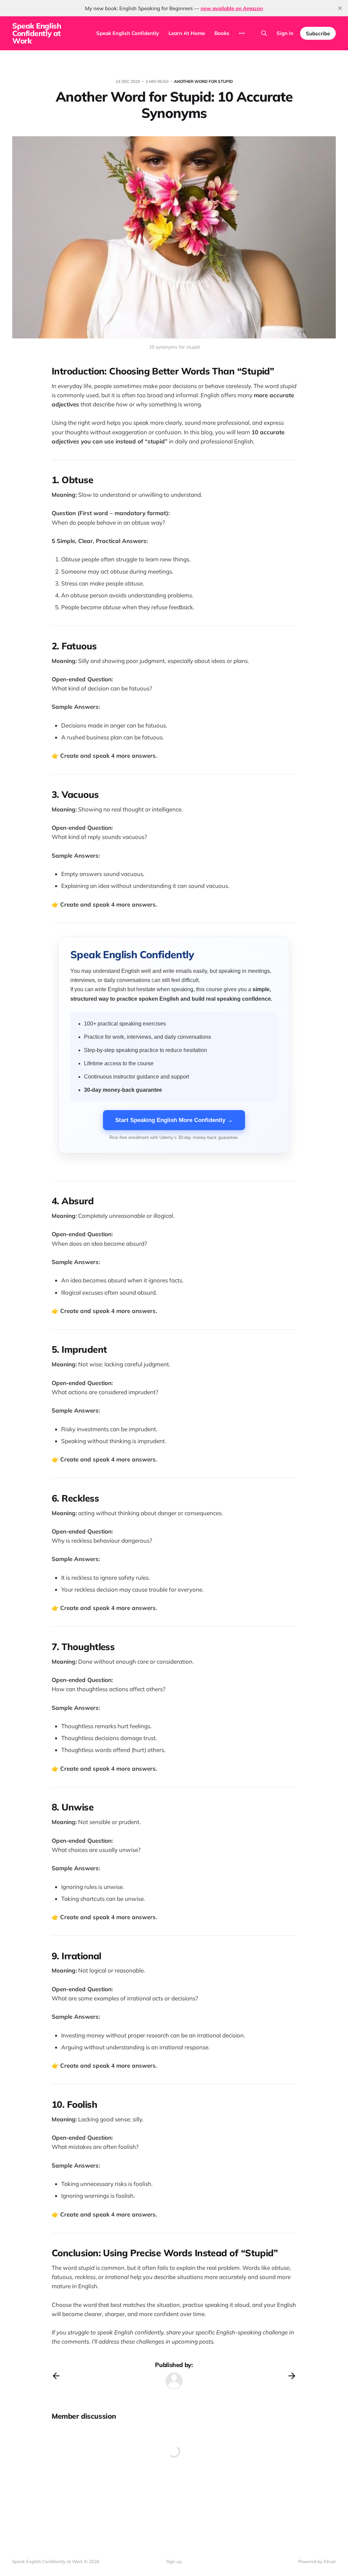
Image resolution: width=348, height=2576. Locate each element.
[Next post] (292, 2376)
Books (222, 33)
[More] (242, 33)
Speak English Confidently (128, 33)
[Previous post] (56, 2376)
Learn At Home (187, 33)
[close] (340, 8)
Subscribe (318, 33)
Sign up (174, 2561)
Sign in (285, 33)
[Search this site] (264, 33)
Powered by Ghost (317, 2561)
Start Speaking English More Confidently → (174, 1120)
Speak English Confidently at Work (37, 33)
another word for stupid (203, 81)
